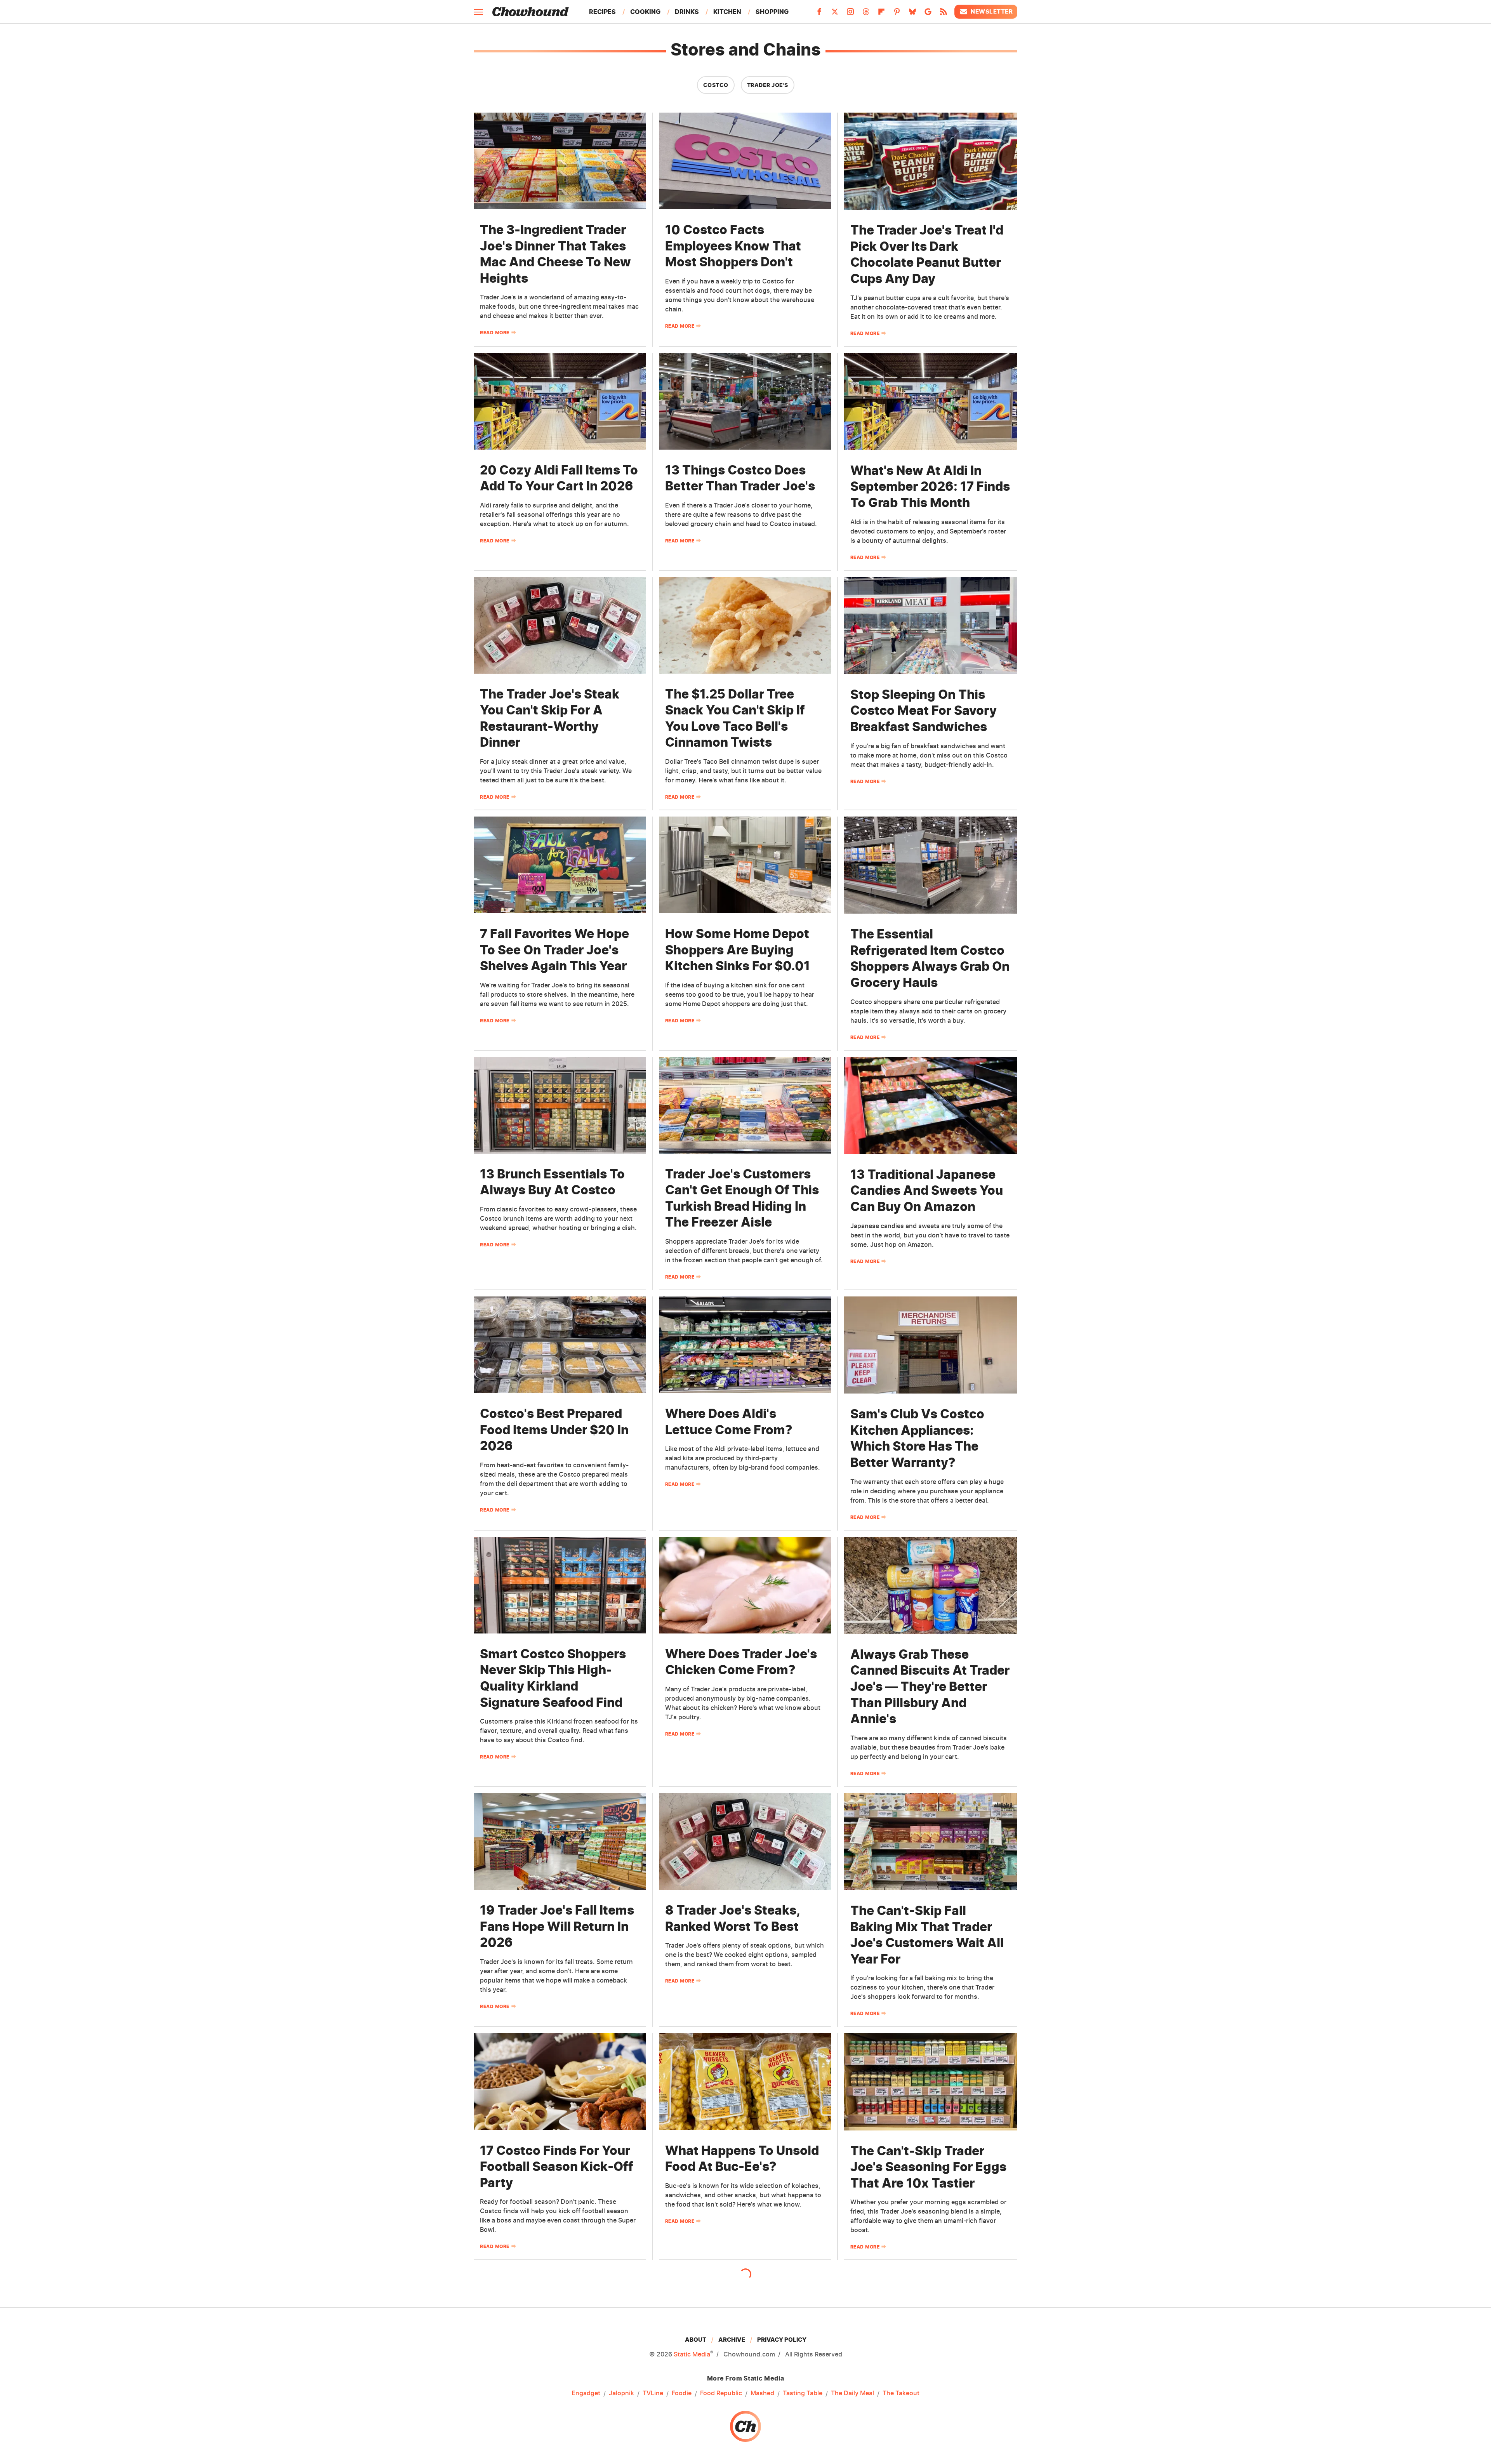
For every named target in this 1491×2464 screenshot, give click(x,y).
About (696, 2340)
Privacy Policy (782, 2340)
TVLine (653, 2393)
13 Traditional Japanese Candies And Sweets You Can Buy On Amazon (927, 1190)
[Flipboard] (881, 14)
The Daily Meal (852, 2393)
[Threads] (866, 14)
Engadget (586, 2393)
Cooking (645, 12)
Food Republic (721, 2393)
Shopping (772, 12)
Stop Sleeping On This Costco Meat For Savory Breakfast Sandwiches (924, 711)
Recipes (602, 12)
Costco (716, 85)
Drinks (687, 12)
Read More (495, 333)
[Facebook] (819, 14)
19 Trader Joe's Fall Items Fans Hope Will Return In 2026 (557, 1926)
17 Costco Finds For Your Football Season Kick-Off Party (557, 2167)
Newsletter (992, 11)
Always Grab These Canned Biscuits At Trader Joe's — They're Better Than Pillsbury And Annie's (930, 1686)
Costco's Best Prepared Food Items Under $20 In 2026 (554, 1430)
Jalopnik (621, 2393)
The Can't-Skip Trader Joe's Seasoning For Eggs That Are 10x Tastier (928, 2167)
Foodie (682, 2393)
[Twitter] (835, 14)
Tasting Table (803, 2393)
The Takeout (901, 2393)
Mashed (762, 2393)
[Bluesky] (912, 14)
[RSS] (944, 14)
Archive (732, 2340)
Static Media (692, 2354)
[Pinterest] (897, 14)
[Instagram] (850, 14)
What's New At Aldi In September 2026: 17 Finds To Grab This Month (930, 487)
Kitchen (727, 12)
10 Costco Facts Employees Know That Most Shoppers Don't (733, 246)
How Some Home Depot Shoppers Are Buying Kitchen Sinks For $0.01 (738, 950)
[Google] (928, 14)
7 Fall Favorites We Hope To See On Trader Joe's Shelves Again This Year (554, 950)
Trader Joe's (768, 85)
